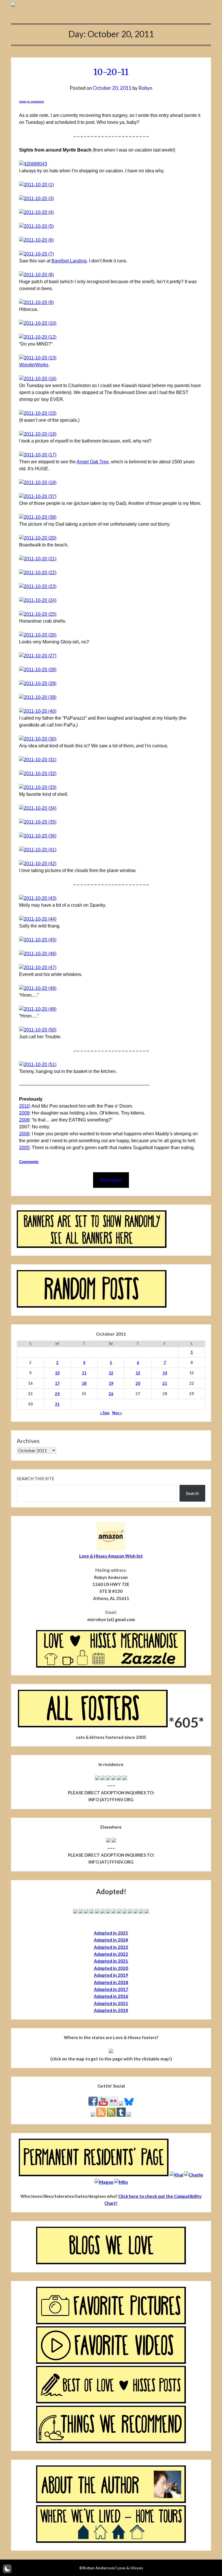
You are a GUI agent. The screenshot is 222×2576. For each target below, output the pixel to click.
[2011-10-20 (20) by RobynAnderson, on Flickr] (38, 538)
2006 (24, 1134)
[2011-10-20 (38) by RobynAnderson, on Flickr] (38, 517)
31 (57, 1404)
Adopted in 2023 (111, 1947)
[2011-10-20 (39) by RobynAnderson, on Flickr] (38, 697)
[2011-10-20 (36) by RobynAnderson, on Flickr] (38, 836)
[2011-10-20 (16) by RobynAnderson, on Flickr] (38, 379)
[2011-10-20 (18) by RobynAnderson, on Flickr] (38, 482)
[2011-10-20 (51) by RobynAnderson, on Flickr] (38, 1064)
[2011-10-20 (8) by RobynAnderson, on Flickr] (36, 275)
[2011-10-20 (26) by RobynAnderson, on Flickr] (38, 635)
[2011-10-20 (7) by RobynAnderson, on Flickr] (36, 254)
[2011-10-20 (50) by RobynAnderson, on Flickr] (38, 1030)
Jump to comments (32, 102)
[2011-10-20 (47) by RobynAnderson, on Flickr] (38, 967)
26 (111, 1394)
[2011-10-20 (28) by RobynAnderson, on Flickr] (38, 670)
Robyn (145, 88)
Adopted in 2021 (111, 1961)
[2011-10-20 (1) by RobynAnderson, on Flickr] (36, 185)
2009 (24, 1113)
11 (84, 1373)
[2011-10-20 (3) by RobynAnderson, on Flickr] (36, 198)
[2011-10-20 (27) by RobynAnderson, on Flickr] (38, 656)
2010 (24, 1106)
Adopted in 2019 (111, 1975)
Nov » (117, 1413)
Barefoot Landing (69, 261)
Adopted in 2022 (111, 1954)
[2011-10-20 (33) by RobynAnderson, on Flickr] (38, 787)
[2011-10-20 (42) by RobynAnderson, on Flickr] (38, 864)
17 (57, 1383)
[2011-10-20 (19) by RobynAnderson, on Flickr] (38, 434)
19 (111, 1383)
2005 (24, 1148)
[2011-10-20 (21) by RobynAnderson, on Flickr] (38, 559)
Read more (111, 1180)
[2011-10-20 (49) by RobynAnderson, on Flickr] (38, 988)
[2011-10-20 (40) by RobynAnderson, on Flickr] (38, 711)
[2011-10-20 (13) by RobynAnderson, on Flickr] (38, 358)
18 (84, 1383)
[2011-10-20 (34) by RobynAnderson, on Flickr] (38, 808)
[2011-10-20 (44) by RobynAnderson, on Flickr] (38, 919)
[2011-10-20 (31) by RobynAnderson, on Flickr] (38, 760)
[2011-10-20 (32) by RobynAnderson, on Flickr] (38, 773)
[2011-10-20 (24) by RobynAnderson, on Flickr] (38, 600)
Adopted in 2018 (111, 1982)
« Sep (105, 1413)
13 (138, 1373)
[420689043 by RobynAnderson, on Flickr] (33, 164)
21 (165, 1383)
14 (165, 1373)
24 (57, 1394)
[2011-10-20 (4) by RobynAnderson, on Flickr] (36, 212)
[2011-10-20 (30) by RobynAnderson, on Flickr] (38, 739)
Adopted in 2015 (111, 2003)
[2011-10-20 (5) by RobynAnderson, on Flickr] (36, 226)
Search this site (36, 1479)
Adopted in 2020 (111, 1968)
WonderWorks (34, 365)
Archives (28, 1441)
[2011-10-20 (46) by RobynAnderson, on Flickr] (38, 954)
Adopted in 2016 (111, 1996)
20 (138, 1383)
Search (192, 1493)
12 (111, 1373)
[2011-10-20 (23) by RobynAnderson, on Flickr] (38, 586)
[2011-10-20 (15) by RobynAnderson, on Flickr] (38, 413)
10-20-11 (111, 72)
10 (57, 1373)
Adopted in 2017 (111, 1989)
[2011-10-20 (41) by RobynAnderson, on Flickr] (38, 850)
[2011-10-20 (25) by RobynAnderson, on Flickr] (38, 614)
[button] (7, 2569)
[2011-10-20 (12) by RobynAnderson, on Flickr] (38, 337)
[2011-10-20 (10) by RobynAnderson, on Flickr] (38, 323)
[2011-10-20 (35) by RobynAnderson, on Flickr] (38, 822)
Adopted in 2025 (111, 1933)
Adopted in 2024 (111, 1940)
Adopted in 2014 (111, 2010)
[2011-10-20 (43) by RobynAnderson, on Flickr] (38, 898)
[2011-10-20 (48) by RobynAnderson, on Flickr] (38, 1009)
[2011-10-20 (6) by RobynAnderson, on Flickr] (36, 240)
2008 (24, 1120)
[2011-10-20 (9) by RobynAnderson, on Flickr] (36, 302)
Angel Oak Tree (93, 462)
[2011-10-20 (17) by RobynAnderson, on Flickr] (38, 455)
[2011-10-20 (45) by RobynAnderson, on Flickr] (38, 940)
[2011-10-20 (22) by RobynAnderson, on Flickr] (38, 573)
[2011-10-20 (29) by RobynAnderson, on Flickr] (38, 683)
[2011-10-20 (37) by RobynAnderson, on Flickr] (38, 496)
